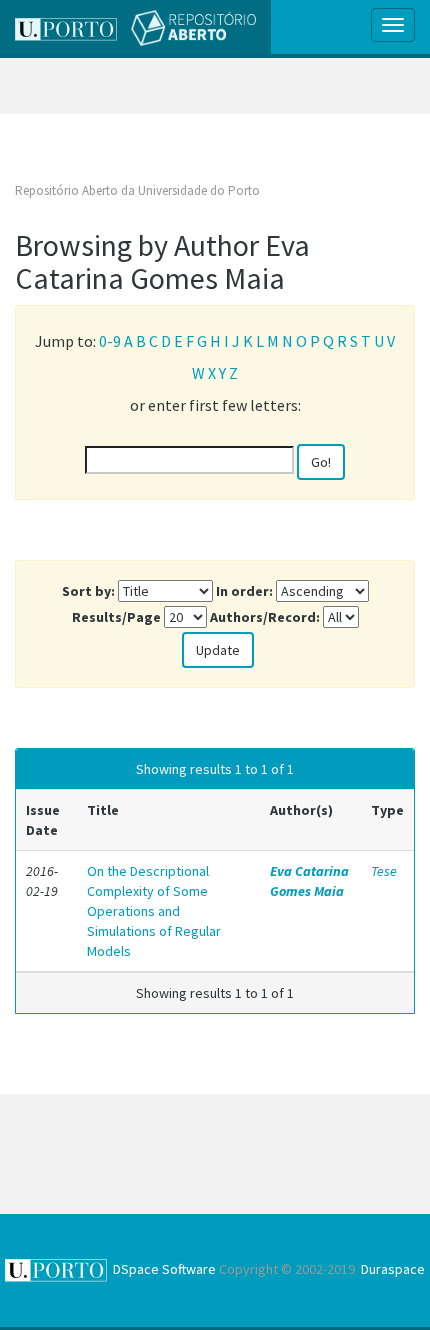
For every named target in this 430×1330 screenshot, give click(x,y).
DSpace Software (164, 1269)
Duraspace (393, 1269)
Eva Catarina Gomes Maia (309, 881)
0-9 (110, 341)
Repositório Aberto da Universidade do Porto (137, 190)
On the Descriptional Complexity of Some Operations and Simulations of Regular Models (154, 911)
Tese (384, 871)
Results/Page (116, 617)
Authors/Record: (265, 617)
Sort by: (88, 591)
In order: (244, 591)
